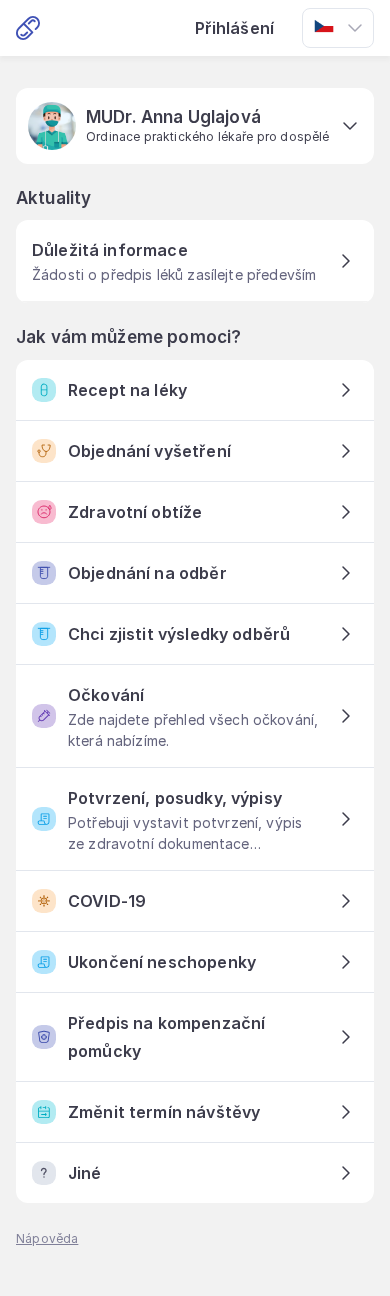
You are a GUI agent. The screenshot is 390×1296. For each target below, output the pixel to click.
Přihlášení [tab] (235, 28)
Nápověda (47, 1238)
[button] (195, 126)
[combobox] (338, 28)
